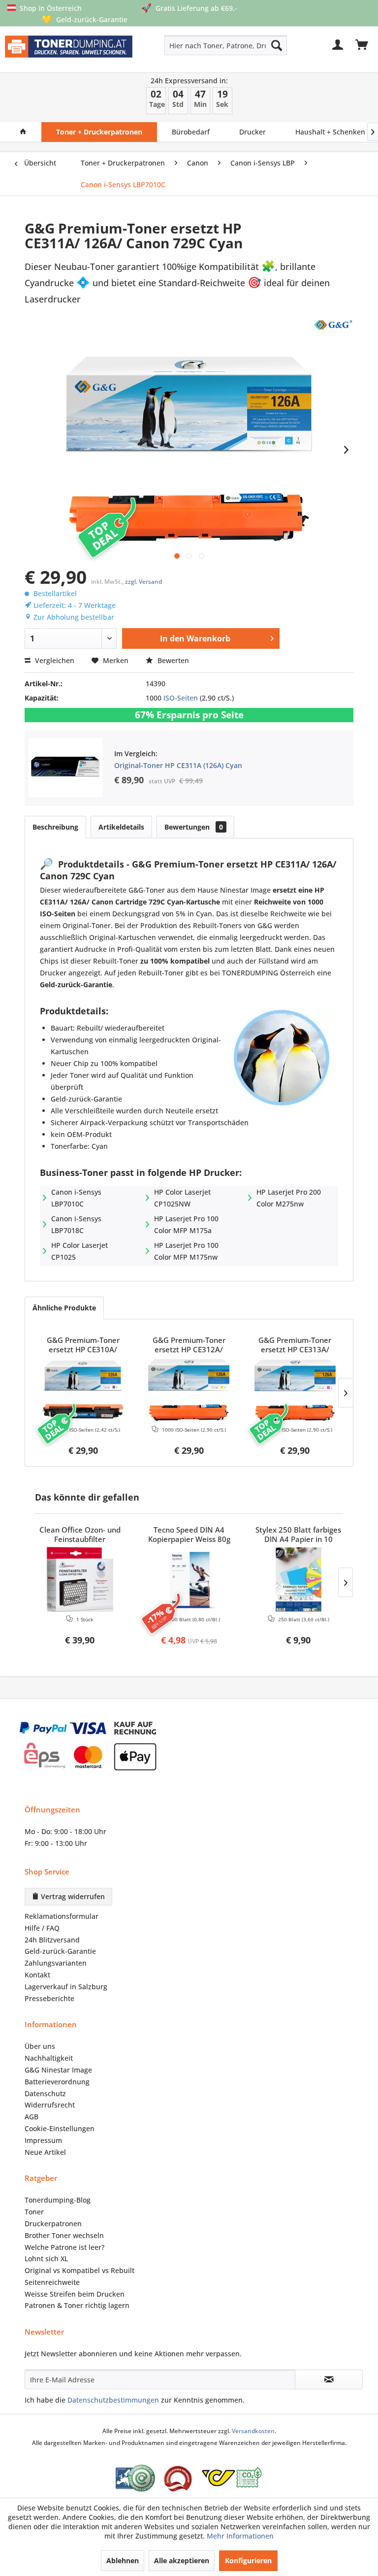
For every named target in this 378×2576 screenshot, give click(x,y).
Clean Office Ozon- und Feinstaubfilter (80, 1535)
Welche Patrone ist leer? (64, 2247)
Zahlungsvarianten (56, 1963)
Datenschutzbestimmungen (113, 2400)
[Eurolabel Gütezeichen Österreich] (135, 2478)
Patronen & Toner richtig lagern (77, 2305)
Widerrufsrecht (50, 2105)
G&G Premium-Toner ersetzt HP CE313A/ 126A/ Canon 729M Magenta (295, 1345)
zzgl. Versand (143, 582)
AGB (31, 2117)
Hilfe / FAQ (42, 1928)
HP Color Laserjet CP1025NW (182, 1198)
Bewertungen (194, 827)
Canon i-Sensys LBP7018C (76, 1224)
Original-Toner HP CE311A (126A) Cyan (178, 765)
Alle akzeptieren (182, 2560)
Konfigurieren (248, 2560)
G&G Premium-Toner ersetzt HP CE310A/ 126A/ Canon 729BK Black (83, 1345)
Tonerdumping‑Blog (58, 2200)
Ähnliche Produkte (64, 1308)
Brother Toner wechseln (64, 2235)
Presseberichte (49, 1998)
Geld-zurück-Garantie (60, 1951)
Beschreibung (55, 827)
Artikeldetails (121, 827)
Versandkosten (253, 2431)
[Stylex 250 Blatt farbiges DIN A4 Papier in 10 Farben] (298, 1579)
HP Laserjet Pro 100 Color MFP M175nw (186, 1251)
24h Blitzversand (52, 1940)
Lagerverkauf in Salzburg (66, 1987)
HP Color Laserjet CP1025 (79, 1251)
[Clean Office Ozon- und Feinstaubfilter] (80, 1579)
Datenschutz (45, 2093)
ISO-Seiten (181, 698)
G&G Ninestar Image (58, 2070)
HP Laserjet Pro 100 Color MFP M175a (186, 1224)
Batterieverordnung (57, 2082)
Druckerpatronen (53, 2224)
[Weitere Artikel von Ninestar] (333, 324)
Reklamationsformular (62, 1916)
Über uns (40, 2046)
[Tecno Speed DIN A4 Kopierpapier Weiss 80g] (189, 1579)
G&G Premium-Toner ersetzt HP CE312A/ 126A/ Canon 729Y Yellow (189, 1345)
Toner (34, 2212)
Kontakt (37, 1975)
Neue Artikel (45, 2152)
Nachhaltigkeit (49, 2058)
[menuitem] (201, 45)
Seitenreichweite (52, 2282)
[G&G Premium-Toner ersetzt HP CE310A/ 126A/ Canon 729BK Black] (83, 1390)
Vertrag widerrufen (72, 1896)
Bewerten (172, 660)
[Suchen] (277, 45)
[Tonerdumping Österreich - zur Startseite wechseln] (69, 51)
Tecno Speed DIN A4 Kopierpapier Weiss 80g (189, 1535)
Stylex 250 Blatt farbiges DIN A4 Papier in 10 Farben (298, 1535)
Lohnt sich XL (46, 2258)
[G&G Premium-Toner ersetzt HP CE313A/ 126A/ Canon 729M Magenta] (295, 1390)
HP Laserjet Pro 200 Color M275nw (289, 1198)
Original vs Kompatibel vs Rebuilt (79, 2270)
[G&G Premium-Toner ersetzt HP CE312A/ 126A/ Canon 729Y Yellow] (189, 1390)
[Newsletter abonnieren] (329, 2379)
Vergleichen (54, 660)
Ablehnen (123, 2560)
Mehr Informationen (240, 2536)
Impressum (43, 2140)
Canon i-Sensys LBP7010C (76, 1198)
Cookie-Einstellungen (60, 2128)
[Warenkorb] (362, 45)
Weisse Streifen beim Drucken (75, 2294)
